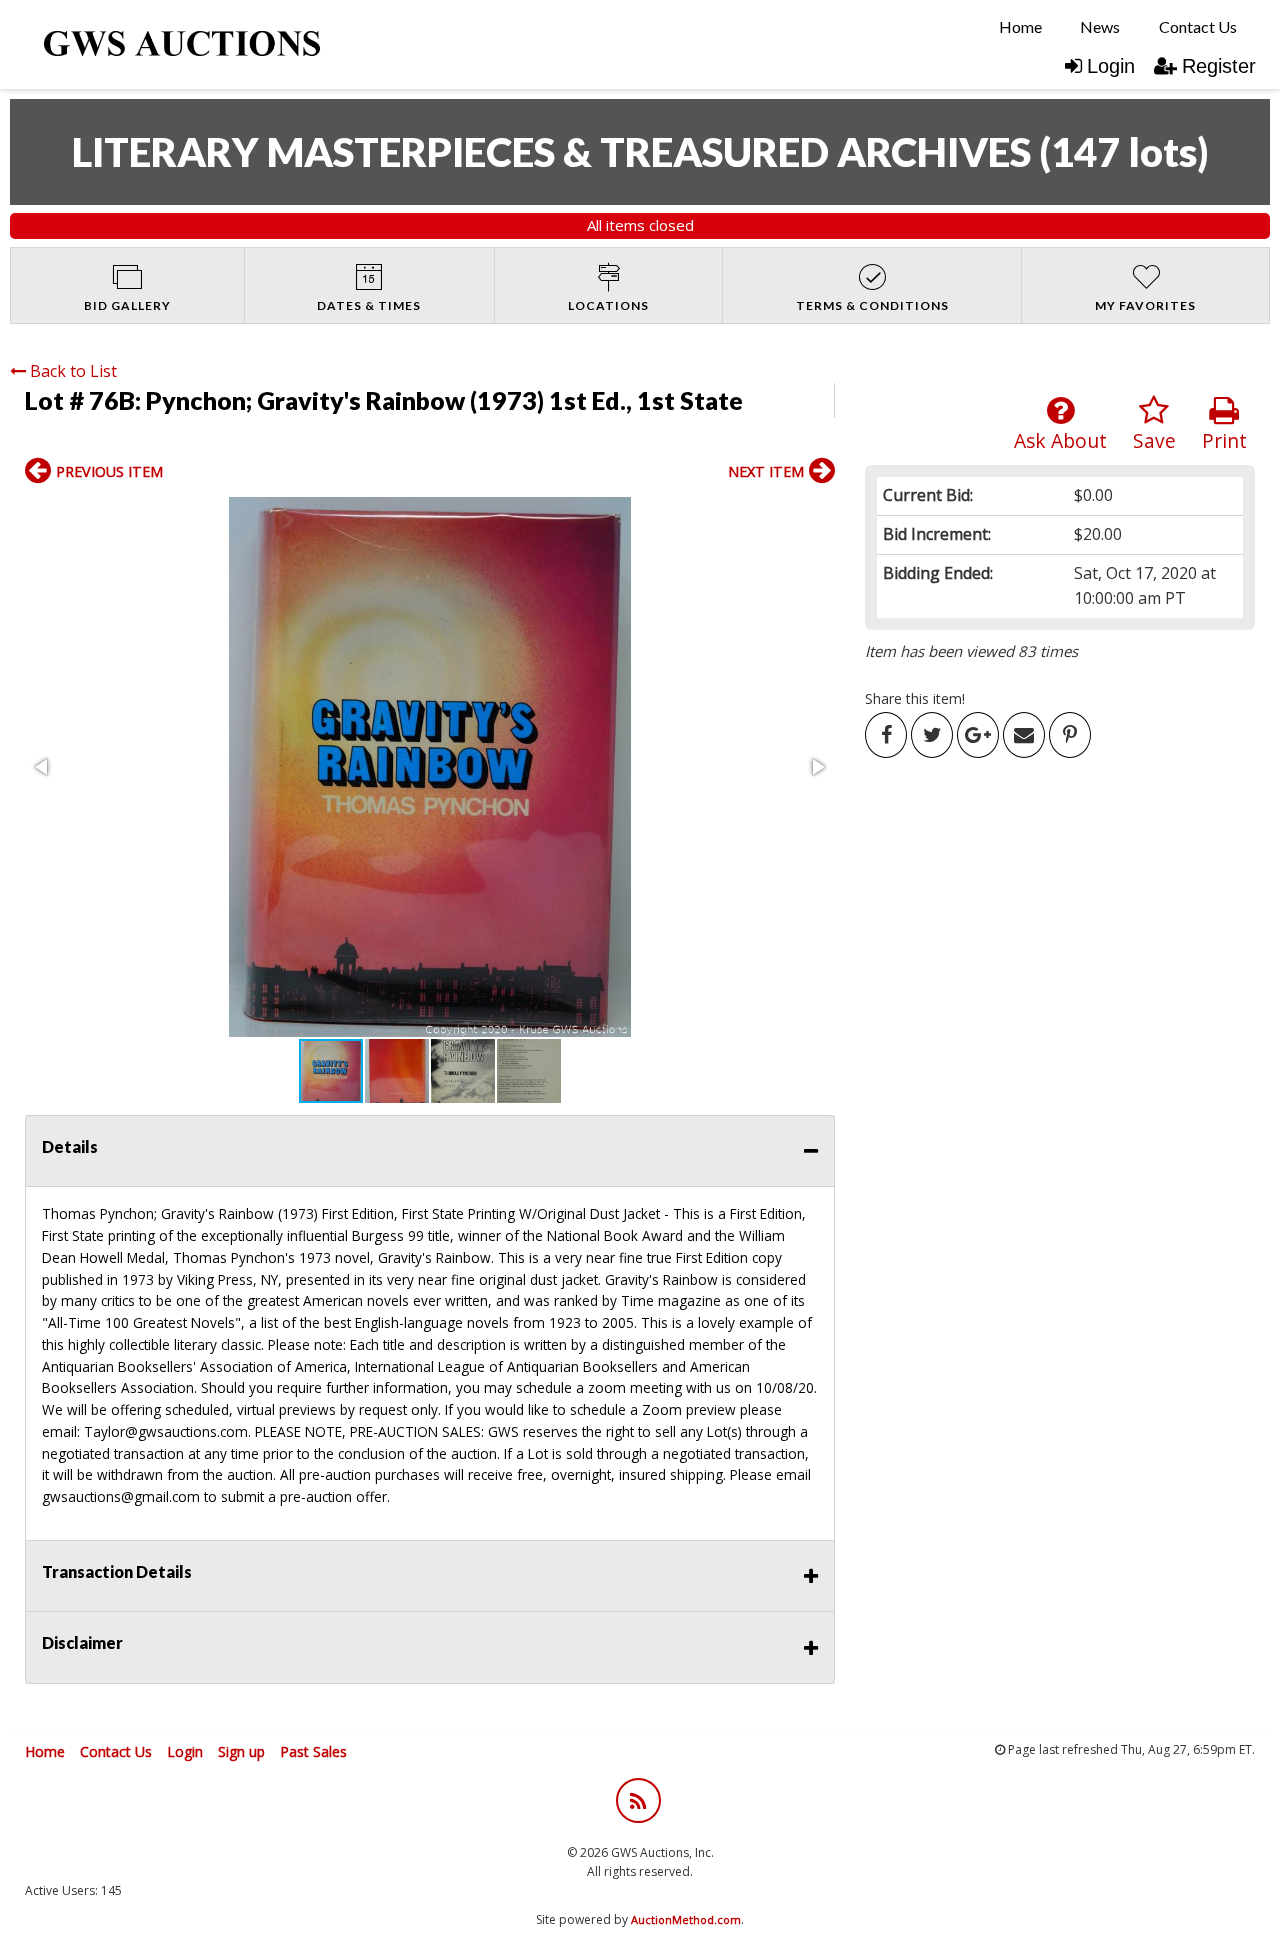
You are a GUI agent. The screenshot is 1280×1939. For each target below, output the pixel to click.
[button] (430, 767)
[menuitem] (1020, 27)
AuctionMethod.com (686, 1919)
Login (1111, 66)
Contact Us (1198, 26)
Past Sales (313, 1751)
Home (1020, 26)
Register (1219, 66)
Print (1224, 440)
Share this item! (915, 698)
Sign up (241, 1751)
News (1100, 26)
